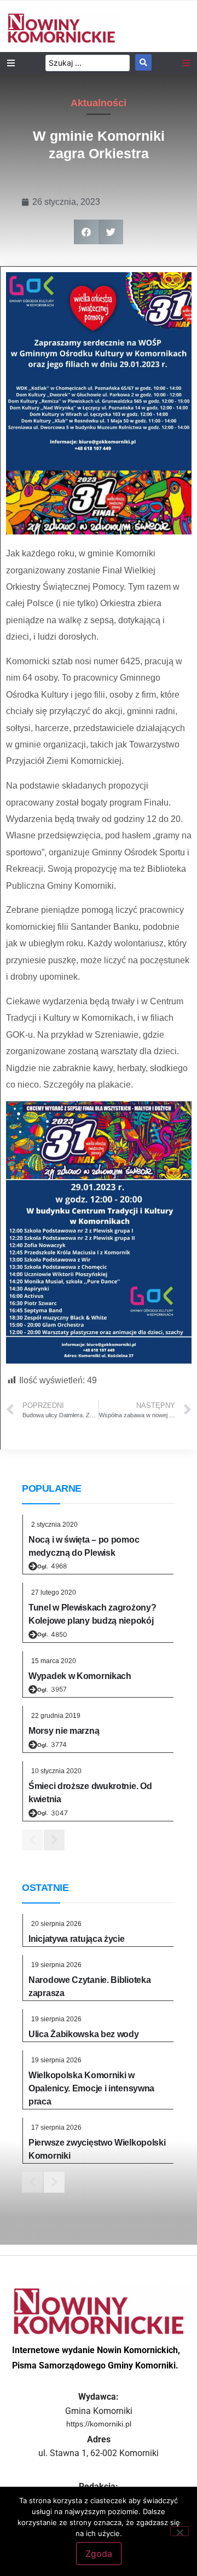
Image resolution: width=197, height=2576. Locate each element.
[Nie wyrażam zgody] (179, 2531)
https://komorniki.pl (99, 2424)
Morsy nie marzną (64, 1731)
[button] (86, 232)
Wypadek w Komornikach (80, 1676)
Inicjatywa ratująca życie (77, 1939)
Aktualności (99, 103)
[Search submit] (143, 62)
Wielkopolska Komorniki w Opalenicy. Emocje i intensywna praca (91, 2088)
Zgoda (99, 2554)
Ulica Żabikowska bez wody (84, 2034)
